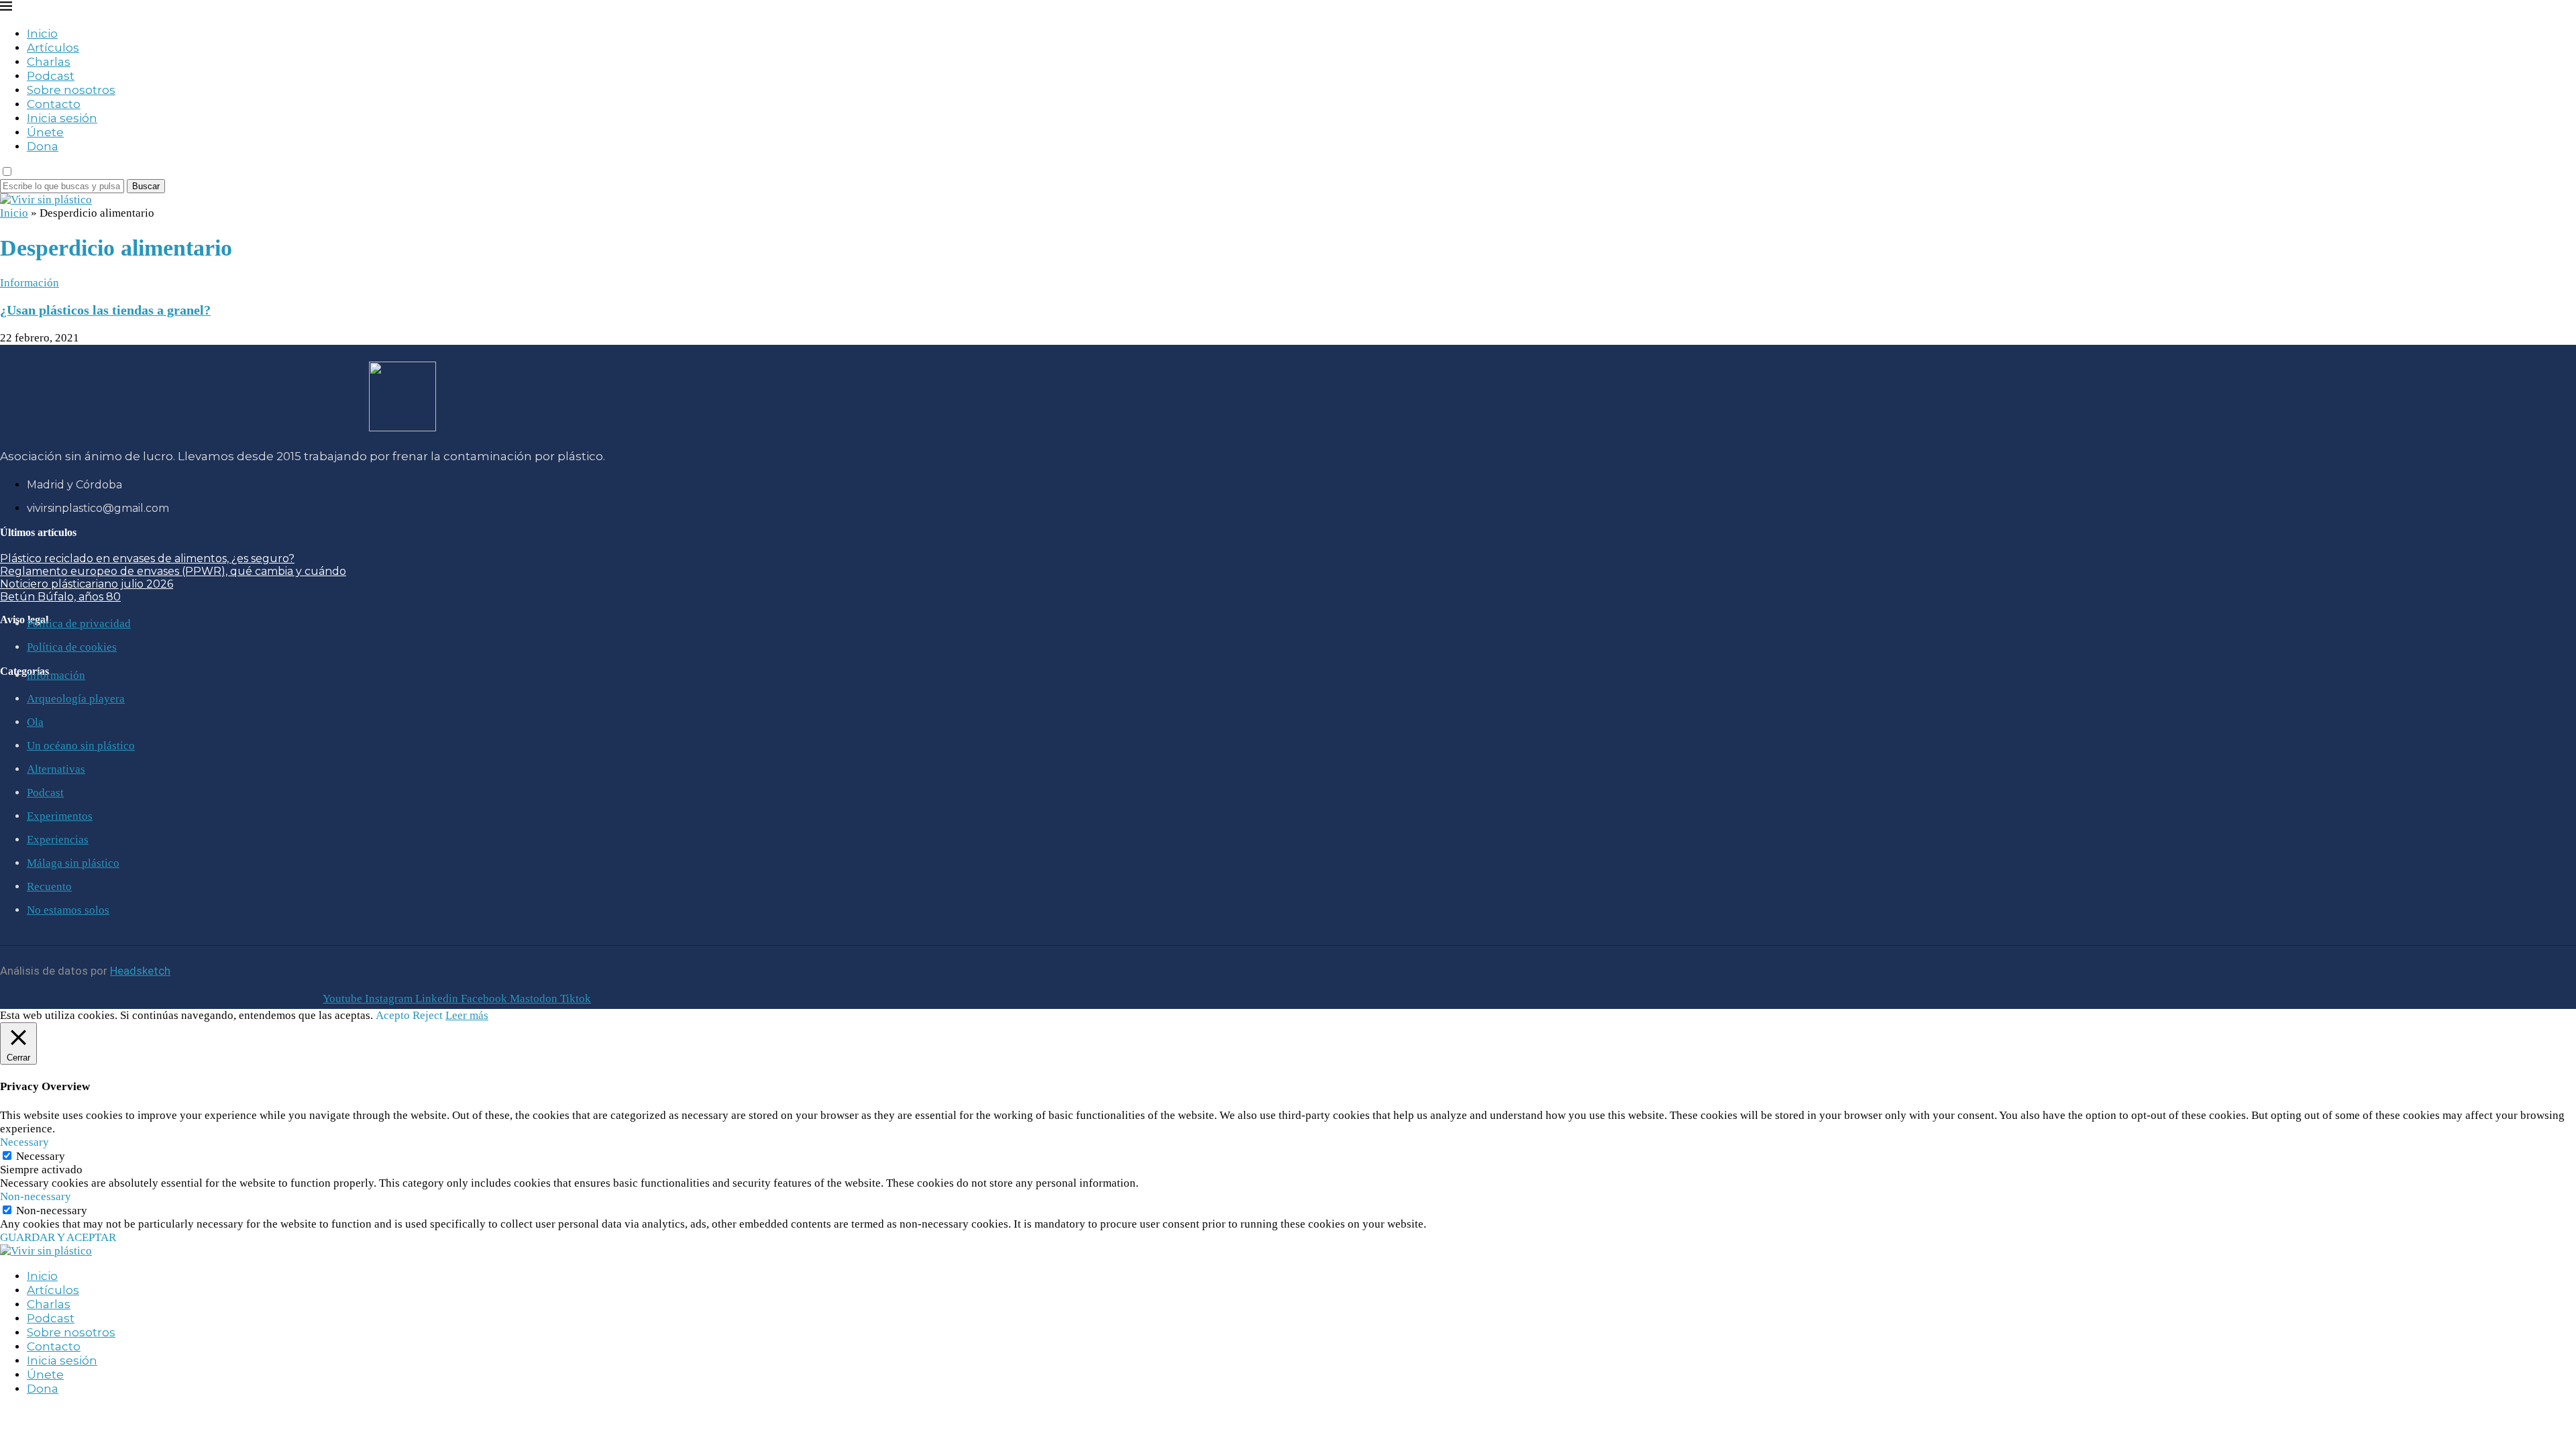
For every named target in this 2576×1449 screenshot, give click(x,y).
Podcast (51, 76)
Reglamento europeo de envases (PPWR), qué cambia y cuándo (173, 571)
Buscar (146, 186)
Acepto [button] (393, 1015)
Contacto (54, 104)
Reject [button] (428, 1015)
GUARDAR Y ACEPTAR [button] (58, 1237)
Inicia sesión (62, 118)
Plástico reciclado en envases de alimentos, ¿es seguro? (147, 558)
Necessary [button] (24, 1142)
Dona (43, 146)
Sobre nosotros (71, 90)
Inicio (42, 34)
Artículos (53, 48)
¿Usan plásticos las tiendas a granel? (105, 310)
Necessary (41, 1156)
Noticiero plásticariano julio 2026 (87, 584)
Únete (45, 132)
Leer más (467, 1015)
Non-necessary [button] (36, 1196)
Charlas (49, 62)
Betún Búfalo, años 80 (60, 597)
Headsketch (140, 971)
